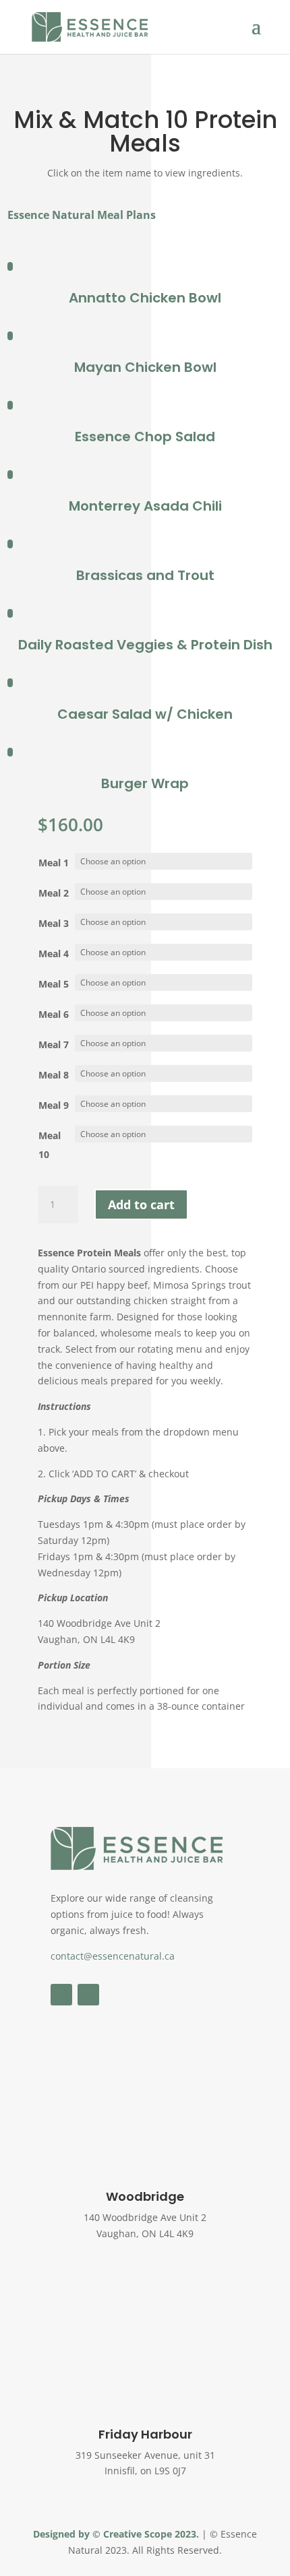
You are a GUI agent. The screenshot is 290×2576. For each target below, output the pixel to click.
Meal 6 (54, 1014)
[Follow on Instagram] (88, 1995)
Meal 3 (54, 923)
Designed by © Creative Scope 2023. (117, 2534)
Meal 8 (54, 1075)
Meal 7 (54, 1044)
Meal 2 (54, 893)
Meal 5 (54, 984)
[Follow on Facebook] (61, 1995)
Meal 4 (54, 954)
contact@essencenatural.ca (113, 1956)
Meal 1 (54, 863)
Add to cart (141, 1204)
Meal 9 (54, 1105)
